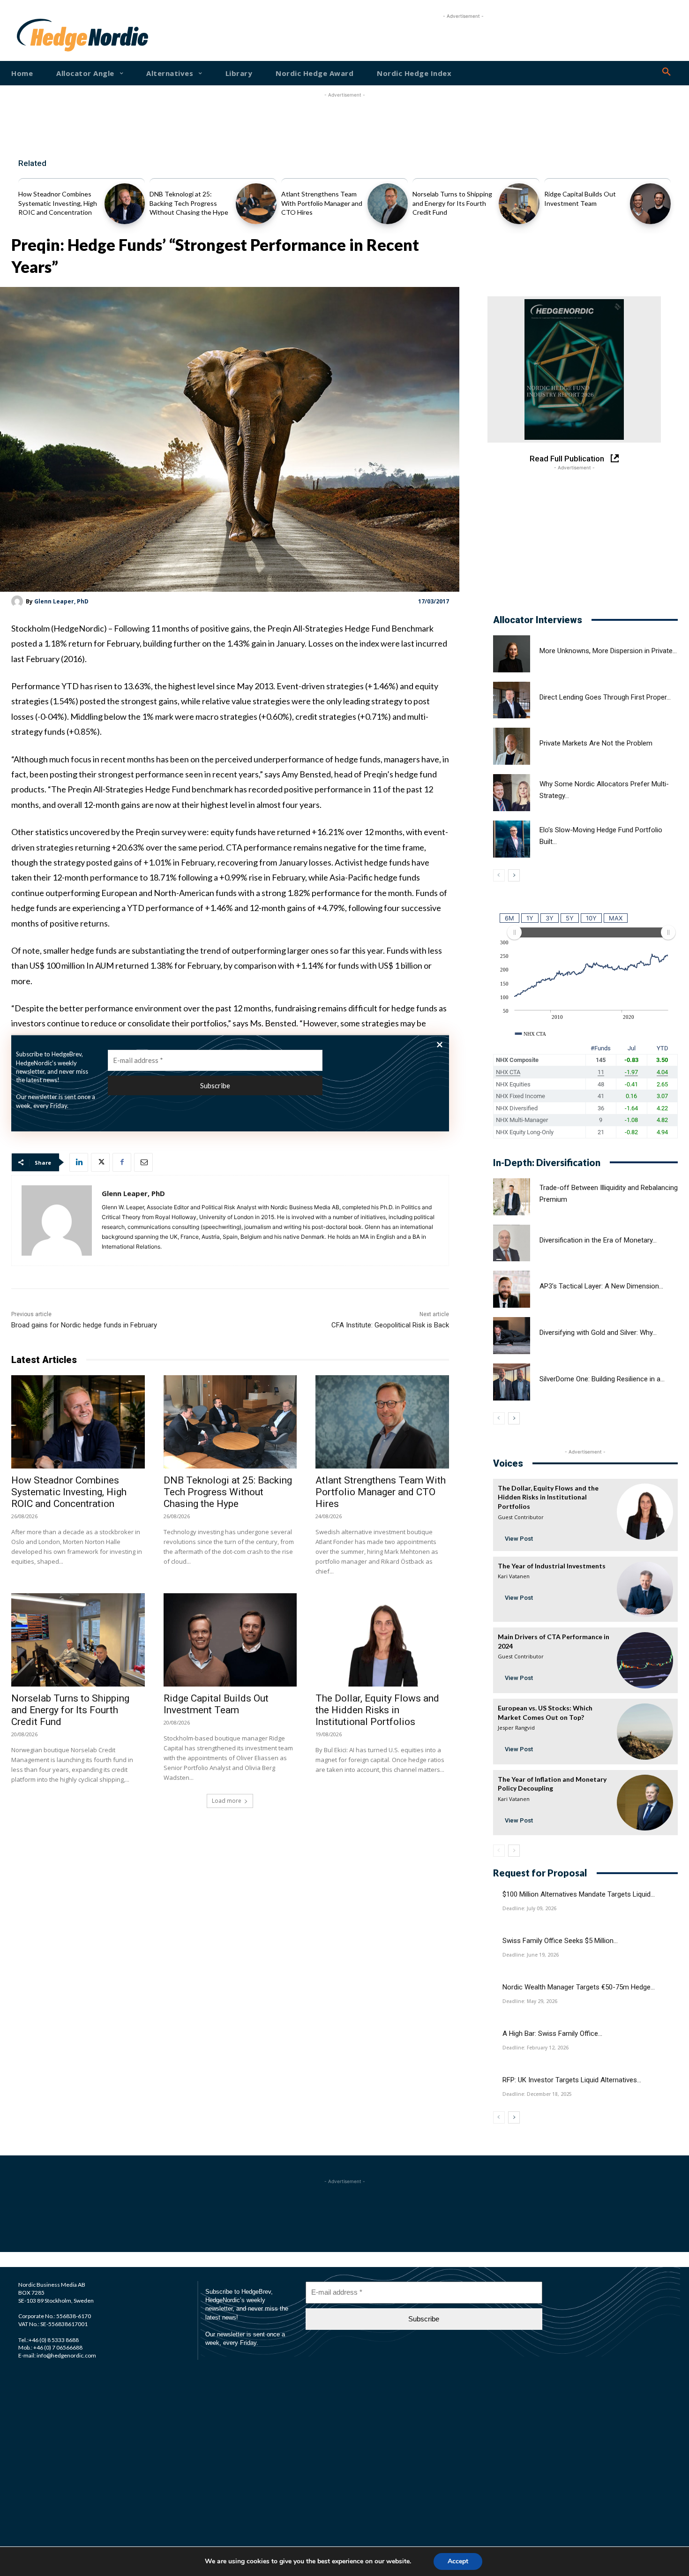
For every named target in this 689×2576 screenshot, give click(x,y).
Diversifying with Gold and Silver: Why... (598, 1333)
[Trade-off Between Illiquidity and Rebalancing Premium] (512, 1197)
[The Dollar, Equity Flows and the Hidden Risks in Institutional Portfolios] (382, 1640)
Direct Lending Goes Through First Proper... (605, 697)
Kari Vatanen (514, 1576)
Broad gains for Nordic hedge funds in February (84, 1325)
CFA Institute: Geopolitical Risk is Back (390, 1325)
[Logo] (46, 35)
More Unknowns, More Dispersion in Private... (608, 651)
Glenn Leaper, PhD (61, 601)
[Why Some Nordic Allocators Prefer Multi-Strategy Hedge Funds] (512, 793)
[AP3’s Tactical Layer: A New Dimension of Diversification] (512, 1289)
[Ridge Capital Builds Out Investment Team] (650, 204)
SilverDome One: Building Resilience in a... (602, 1379)
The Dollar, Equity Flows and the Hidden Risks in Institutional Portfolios (377, 1710)
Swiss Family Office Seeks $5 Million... (560, 1941)
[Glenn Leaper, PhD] (19, 601)
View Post (519, 1539)
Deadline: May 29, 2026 (530, 2001)
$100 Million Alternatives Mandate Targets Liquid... (579, 1894)
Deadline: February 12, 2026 (535, 2048)
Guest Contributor (521, 1517)
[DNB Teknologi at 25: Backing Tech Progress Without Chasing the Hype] (256, 204)
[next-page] (514, 875)
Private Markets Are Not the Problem (596, 743)
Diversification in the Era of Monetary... (598, 1240)
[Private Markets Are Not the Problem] (512, 746)
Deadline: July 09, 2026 (529, 1908)
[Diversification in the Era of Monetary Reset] (512, 1243)
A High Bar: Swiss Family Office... (552, 2034)
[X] (100, 1162)
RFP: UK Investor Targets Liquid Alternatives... (572, 2080)
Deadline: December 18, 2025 (537, 2094)
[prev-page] (499, 875)
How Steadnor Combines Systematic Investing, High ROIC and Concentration (58, 203)
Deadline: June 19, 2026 (531, 1955)
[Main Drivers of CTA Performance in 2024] (645, 1660)
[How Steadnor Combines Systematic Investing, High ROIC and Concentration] (125, 204)
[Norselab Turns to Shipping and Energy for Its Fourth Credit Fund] (519, 204)
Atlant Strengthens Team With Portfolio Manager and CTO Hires (322, 203)
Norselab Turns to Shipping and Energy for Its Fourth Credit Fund (452, 203)
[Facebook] (122, 1162)
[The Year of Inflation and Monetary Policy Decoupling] (645, 1803)
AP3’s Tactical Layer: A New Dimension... (601, 1286)
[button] (667, 72)
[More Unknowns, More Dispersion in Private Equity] (512, 654)
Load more (227, 1801)
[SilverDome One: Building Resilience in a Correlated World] (512, 1382)
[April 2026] (574, 369)
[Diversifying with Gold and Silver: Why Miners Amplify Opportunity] (512, 1336)
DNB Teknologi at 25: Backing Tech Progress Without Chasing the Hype (189, 203)
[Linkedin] (79, 1162)
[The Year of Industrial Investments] (645, 1589)
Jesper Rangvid (516, 1728)
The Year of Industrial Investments (552, 1566)
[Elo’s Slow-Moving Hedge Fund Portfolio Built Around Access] (512, 839)
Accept (458, 2561)
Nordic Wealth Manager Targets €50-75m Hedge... (579, 1987)
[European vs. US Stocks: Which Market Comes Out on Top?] (645, 1732)
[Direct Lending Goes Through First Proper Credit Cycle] (512, 700)
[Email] (143, 1162)
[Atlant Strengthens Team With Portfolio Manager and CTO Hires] (388, 204)
